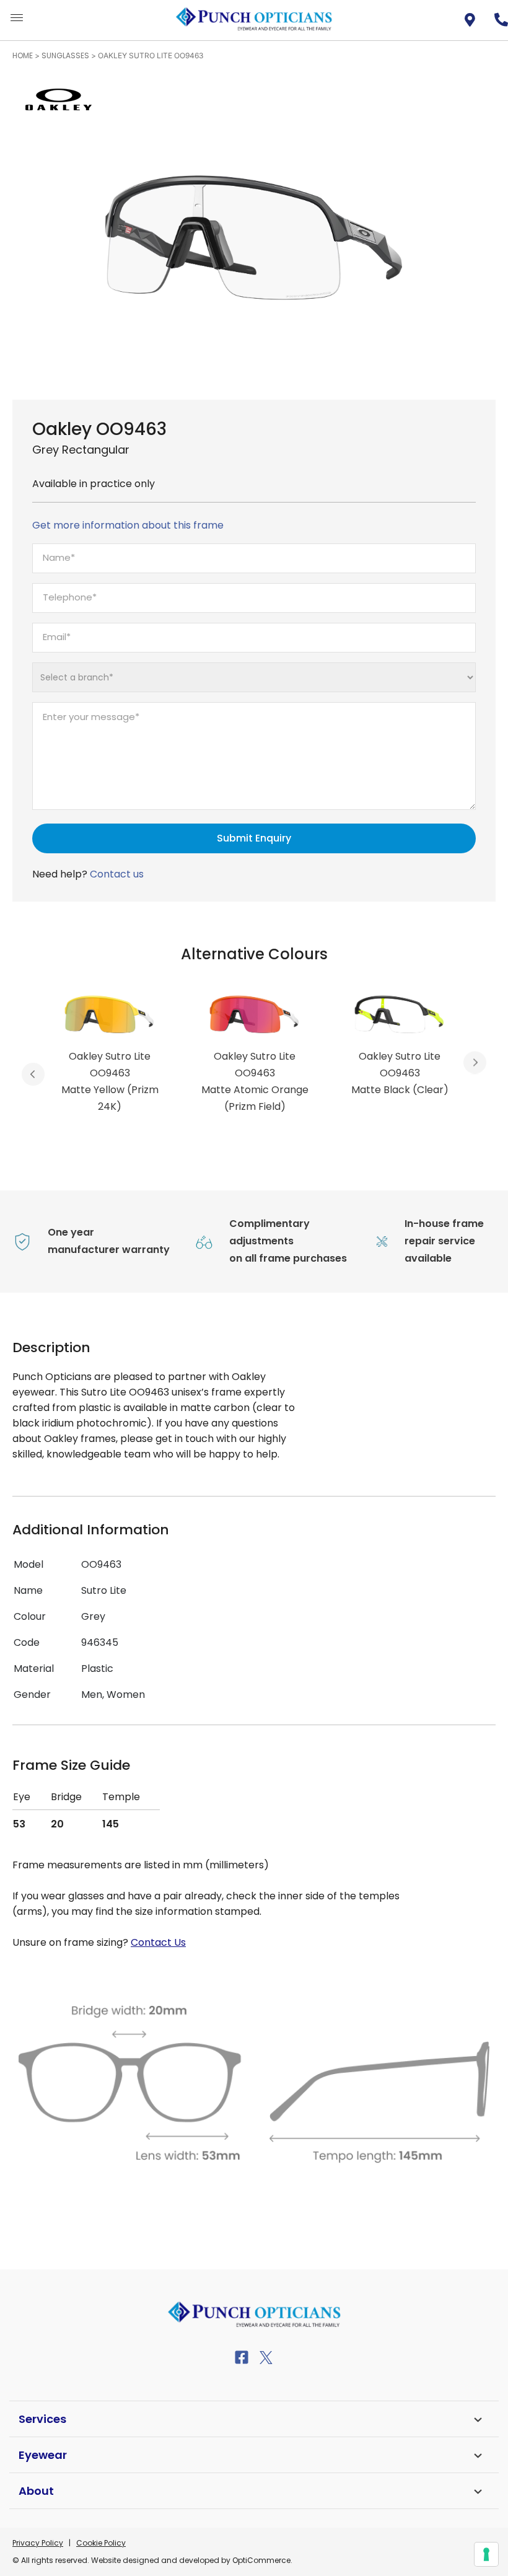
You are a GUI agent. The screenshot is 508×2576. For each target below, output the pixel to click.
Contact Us (158, 1942)
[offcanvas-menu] (17, 18)
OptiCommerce (261, 2560)
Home (23, 55)
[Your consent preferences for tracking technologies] (486, 2554)
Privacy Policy (38, 2543)
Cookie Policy (101, 2543)
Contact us (117, 874)
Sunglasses (65, 55)
